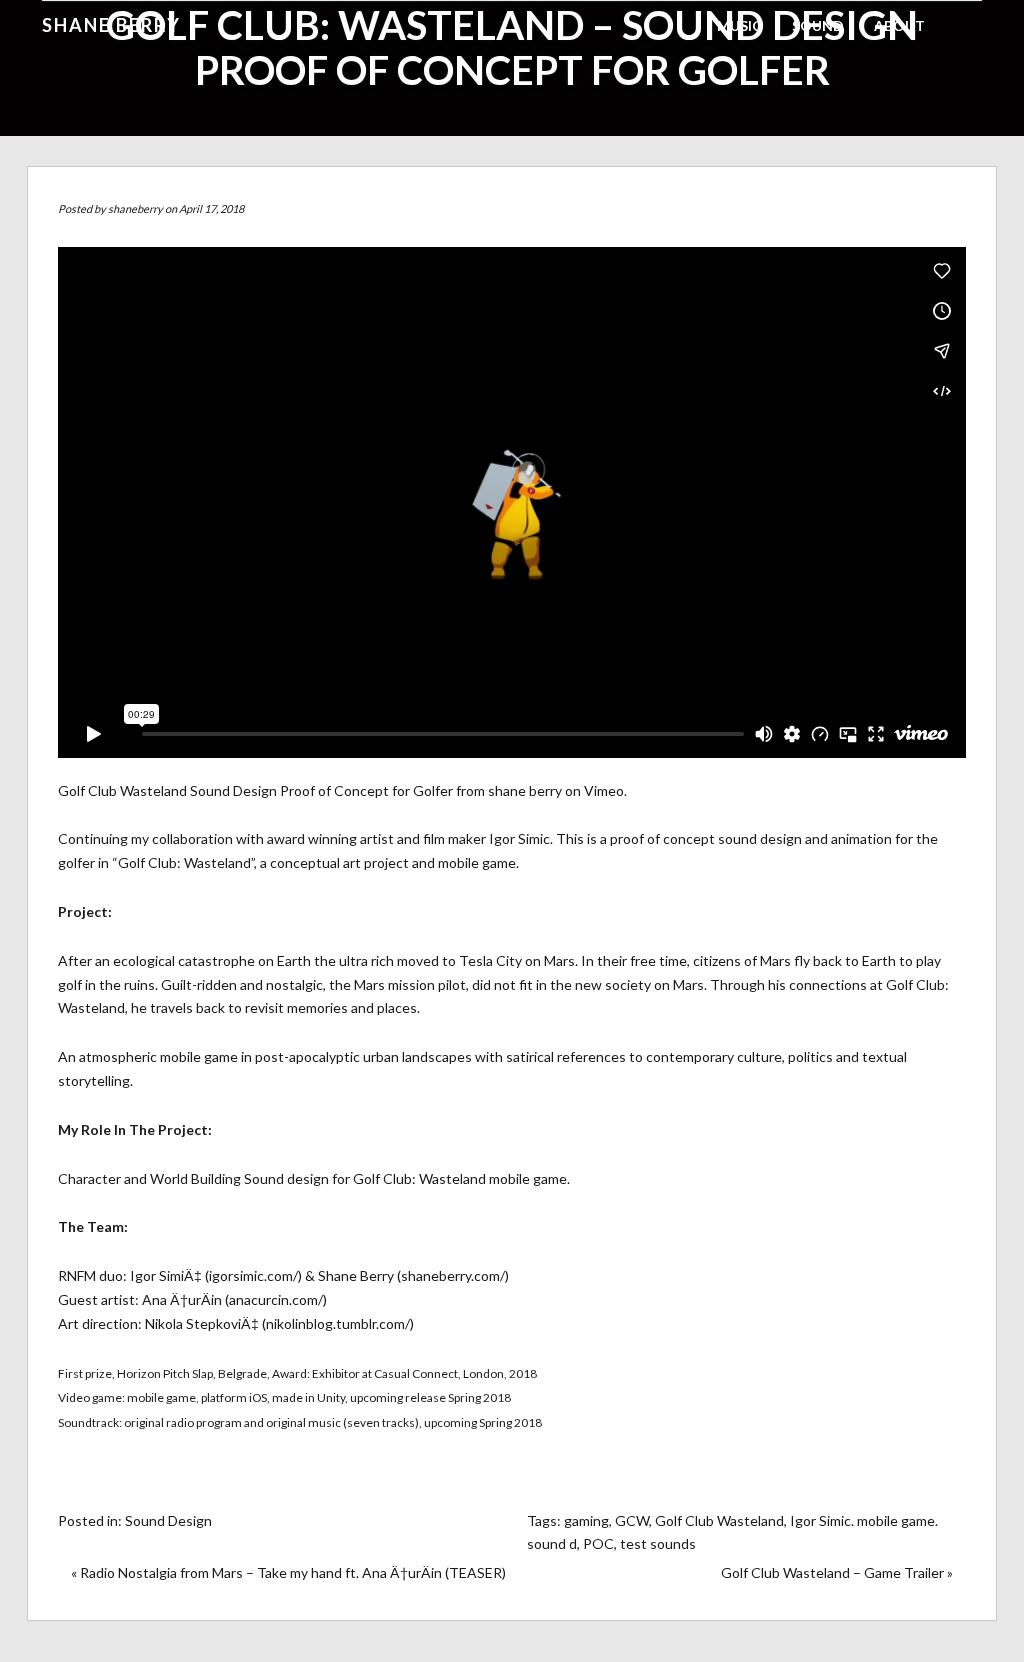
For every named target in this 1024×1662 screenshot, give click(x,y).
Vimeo (604, 790)
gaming (586, 1520)
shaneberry (135, 208)
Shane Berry (111, 25)
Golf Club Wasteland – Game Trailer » (837, 1572)
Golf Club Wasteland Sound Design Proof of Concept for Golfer (255, 790)
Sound (818, 25)
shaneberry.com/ (453, 1275)
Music (739, 25)
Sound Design (168, 1520)
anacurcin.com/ (276, 1299)
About (899, 25)
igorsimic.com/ (253, 1275)
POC (598, 1543)
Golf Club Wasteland (719, 1520)
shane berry (525, 790)
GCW (632, 1520)
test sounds (658, 1543)
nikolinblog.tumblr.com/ (338, 1323)
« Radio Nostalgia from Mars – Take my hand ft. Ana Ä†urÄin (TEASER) (288, 1572)
